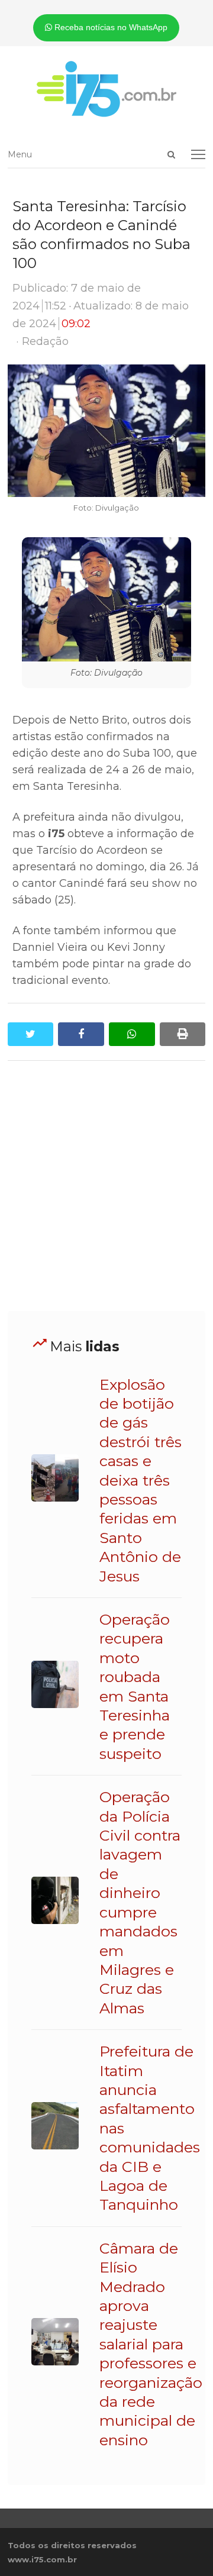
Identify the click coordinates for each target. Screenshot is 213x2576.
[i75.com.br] (107, 89)
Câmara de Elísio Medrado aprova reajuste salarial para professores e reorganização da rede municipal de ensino (151, 2344)
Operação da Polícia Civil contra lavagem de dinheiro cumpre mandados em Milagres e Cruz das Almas (140, 1902)
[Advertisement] (106, 1186)
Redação (45, 341)
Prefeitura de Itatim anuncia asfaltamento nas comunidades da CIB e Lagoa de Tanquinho (150, 2128)
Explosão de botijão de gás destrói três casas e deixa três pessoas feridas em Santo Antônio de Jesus (141, 1480)
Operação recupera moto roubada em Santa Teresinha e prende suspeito (135, 1686)
